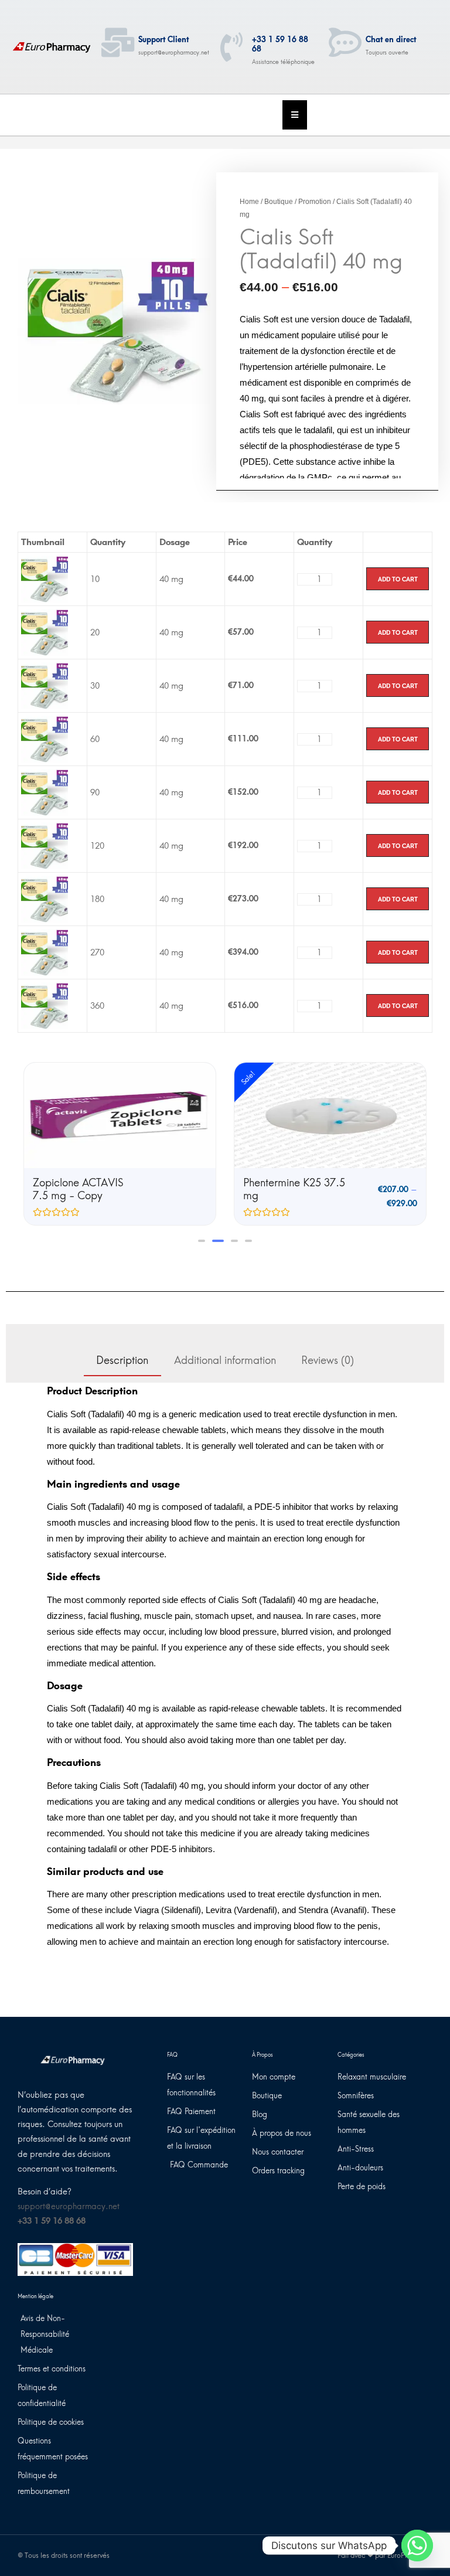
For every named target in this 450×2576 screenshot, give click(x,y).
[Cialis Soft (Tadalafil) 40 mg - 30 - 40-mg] (45, 685)
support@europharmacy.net (69, 2206)
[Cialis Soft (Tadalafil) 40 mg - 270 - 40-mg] (45, 952)
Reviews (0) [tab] (328, 1360)
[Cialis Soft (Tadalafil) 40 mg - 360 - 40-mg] (45, 1005)
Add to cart (398, 579)
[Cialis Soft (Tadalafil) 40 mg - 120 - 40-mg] (45, 845)
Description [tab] (122, 1360)
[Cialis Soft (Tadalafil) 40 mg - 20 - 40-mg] (45, 632)
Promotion (315, 202)
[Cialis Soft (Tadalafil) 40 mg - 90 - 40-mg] (45, 792)
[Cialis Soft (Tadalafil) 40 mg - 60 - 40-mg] (45, 739)
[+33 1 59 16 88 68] (231, 47)
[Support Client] (118, 42)
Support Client (163, 40)
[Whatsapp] (417, 2546)
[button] (202, 1241)
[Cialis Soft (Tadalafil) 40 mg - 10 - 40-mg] (45, 579)
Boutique (279, 202)
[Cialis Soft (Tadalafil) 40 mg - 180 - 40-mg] (45, 899)
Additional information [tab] (225, 1360)
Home (249, 202)
